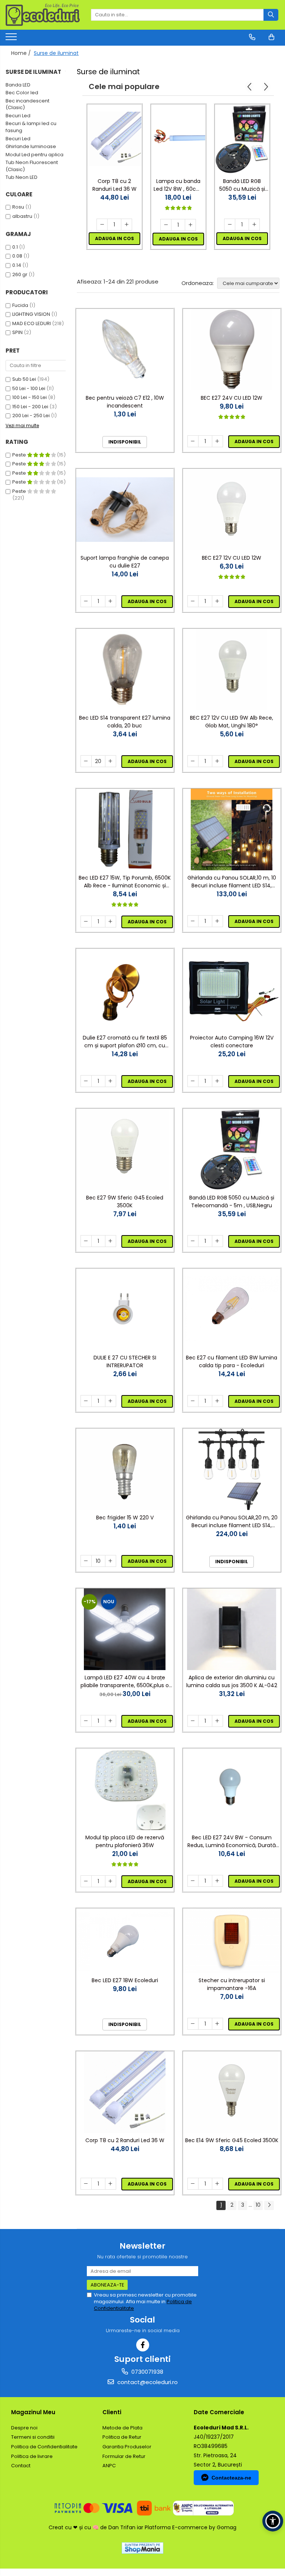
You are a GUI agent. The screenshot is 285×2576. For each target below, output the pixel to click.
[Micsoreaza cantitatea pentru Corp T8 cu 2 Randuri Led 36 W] (102, 225)
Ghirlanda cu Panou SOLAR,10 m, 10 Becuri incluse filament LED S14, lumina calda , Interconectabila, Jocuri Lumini (232, 882)
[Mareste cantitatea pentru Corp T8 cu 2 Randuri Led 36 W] (127, 225)
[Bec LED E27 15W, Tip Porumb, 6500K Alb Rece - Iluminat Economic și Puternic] (125, 829)
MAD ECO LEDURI (32, 323)
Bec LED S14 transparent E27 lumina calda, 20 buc (125, 722)
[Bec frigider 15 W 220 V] (125, 1469)
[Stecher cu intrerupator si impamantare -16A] (232, 1941)
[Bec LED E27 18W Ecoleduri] (125, 1941)
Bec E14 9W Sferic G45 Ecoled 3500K (232, 2140)
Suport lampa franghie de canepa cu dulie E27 (125, 562)
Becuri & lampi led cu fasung (31, 127)
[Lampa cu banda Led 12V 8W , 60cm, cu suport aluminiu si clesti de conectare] (178, 139)
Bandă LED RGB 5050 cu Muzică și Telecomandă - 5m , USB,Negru (242, 185)
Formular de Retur (124, 2456)
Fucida (20, 305)
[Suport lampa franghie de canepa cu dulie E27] (125, 510)
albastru (22, 216)
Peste (20, 455)
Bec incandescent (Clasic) (27, 104)
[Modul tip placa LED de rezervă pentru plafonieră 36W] (125, 1789)
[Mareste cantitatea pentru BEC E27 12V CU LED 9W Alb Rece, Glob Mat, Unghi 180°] (217, 761)
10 (258, 2205)
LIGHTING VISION (31, 314)
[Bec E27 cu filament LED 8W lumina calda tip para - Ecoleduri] (232, 1309)
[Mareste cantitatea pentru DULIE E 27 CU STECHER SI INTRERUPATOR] (111, 1401)
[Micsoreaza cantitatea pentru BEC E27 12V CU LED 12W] (193, 601)
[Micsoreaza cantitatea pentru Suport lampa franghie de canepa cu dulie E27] (86, 601)
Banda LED (18, 85)
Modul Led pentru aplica (35, 155)
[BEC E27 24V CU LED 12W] (232, 350)
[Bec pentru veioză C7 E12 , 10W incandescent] (125, 350)
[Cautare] (271, 15)
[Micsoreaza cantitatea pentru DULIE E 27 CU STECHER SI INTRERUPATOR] (86, 1401)
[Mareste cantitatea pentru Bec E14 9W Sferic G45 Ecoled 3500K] (217, 2184)
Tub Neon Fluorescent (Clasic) (32, 166)
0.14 (17, 265)
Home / (22, 53)
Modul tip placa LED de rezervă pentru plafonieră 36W (125, 1841)
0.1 (15, 247)
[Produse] (12, 39)
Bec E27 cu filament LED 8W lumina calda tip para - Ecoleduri (232, 1361)
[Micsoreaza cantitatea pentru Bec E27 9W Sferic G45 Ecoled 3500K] (86, 1241)
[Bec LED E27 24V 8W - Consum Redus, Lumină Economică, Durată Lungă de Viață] (232, 1789)
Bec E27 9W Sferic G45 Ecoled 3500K (125, 1202)
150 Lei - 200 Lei (30, 407)
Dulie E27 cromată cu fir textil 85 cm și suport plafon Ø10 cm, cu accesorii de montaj (125, 1042)
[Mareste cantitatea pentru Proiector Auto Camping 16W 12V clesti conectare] (217, 1081)
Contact (21, 2466)
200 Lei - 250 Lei (31, 415)
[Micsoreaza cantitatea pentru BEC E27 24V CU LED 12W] (193, 441)
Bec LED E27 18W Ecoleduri (125, 1980)
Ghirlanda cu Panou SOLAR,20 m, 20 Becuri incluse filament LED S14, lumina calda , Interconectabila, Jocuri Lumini (232, 1522)
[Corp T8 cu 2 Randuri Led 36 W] (114, 139)
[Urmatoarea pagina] (269, 2205)
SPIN (17, 332)
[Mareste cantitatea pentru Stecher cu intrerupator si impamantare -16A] (217, 2024)
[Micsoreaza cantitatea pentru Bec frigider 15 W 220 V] (86, 1561)
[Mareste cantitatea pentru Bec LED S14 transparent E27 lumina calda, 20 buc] (111, 761)
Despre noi (24, 2428)
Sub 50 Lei (24, 379)
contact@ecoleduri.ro (147, 2382)
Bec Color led (22, 93)
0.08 (17, 256)
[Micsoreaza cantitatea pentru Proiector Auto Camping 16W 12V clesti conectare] (193, 1081)
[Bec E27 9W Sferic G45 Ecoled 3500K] (125, 1149)
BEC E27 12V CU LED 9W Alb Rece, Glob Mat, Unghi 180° (232, 722)
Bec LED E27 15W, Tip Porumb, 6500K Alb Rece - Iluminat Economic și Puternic (125, 882)
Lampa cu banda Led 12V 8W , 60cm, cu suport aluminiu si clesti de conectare (178, 185)
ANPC (109, 2466)
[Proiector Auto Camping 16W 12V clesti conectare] (232, 990)
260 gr (20, 274)
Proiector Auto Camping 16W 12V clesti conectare (232, 1042)
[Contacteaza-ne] (252, 37)
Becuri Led (18, 116)
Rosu (18, 207)
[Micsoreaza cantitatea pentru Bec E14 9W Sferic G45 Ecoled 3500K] (193, 2184)
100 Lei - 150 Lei (30, 397)
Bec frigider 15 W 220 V (125, 1518)
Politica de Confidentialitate (44, 2447)
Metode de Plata (122, 2428)
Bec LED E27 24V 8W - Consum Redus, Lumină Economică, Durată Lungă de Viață (232, 1842)
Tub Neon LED (22, 177)
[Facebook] (143, 2345)
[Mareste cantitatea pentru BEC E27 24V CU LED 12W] (217, 441)
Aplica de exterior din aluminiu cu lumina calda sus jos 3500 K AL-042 (232, 1681)
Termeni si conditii (33, 2437)
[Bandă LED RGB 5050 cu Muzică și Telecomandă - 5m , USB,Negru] (242, 139)
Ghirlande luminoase (31, 146)
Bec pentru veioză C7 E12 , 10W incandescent (125, 402)
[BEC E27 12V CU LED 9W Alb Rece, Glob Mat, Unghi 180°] (232, 670)
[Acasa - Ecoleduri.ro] (43, 15)
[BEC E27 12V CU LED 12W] (232, 510)
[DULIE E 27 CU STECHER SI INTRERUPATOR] (125, 1309)
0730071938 (147, 2372)
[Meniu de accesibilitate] (273, 2521)
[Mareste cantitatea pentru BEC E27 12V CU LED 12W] (217, 601)
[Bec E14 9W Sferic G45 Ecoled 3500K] (232, 2092)
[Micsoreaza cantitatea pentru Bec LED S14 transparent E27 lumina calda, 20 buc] (86, 761)
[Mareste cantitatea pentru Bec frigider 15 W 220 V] (111, 1561)
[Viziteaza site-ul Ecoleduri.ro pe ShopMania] (142, 2548)
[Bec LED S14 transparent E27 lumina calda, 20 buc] (125, 670)
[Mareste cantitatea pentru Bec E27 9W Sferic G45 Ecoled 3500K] (111, 1241)
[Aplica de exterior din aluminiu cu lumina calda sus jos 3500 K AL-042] (232, 1629)
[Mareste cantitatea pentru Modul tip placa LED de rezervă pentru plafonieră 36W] (111, 1881)
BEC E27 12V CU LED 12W (232, 558)
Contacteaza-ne (231, 2478)
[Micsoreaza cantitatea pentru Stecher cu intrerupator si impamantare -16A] (193, 2024)
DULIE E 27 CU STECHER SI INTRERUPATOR (125, 1361)
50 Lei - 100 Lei (29, 388)
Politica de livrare (32, 2456)
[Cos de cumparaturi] (271, 37)
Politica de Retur (122, 2437)
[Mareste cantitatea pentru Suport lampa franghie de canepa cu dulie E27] (111, 601)
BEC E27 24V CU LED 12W (232, 398)
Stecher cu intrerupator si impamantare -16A (232, 1984)
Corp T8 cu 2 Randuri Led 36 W (114, 185)
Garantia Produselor (127, 2447)
